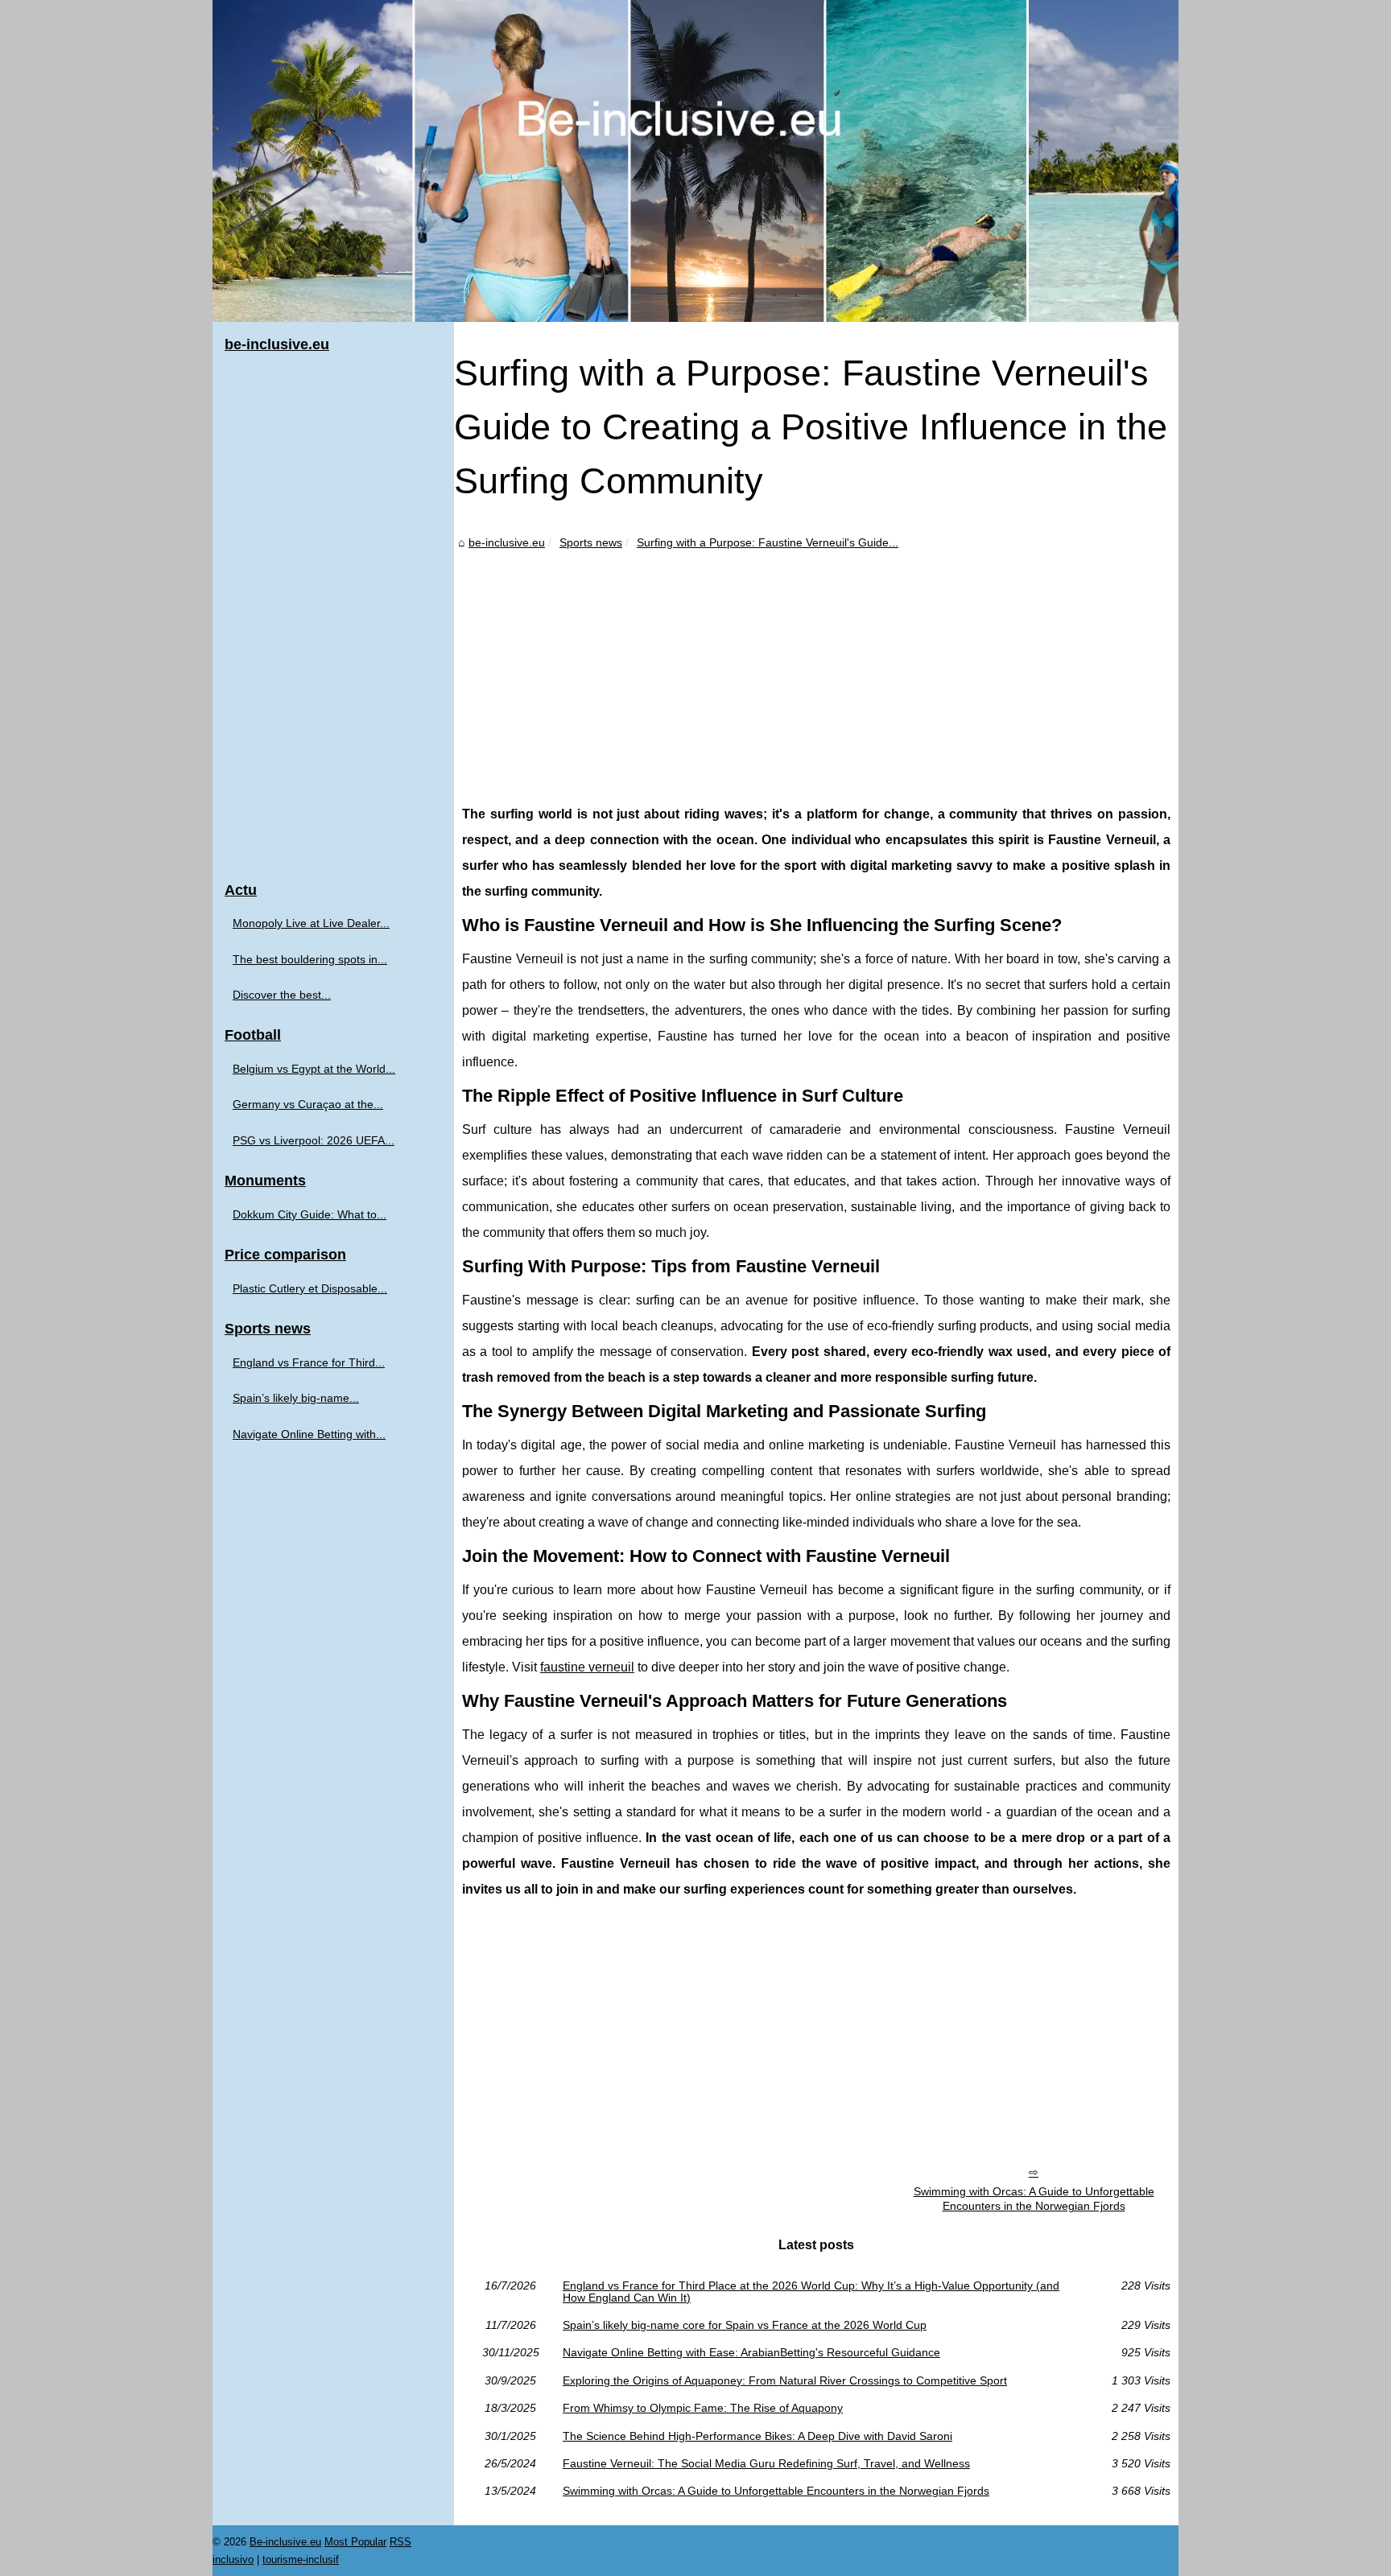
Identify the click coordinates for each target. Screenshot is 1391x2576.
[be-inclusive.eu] (695, 161)
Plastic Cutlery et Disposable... (310, 1288)
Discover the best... (282, 995)
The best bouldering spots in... (310, 959)
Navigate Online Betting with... (309, 1434)
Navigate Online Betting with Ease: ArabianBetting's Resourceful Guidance (751, 2352)
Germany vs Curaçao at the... (308, 1104)
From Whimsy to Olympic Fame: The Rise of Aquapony (703, 2408)
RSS (400, 2542)
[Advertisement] (816, 673)
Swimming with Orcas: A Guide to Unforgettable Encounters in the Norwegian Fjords (1034, 2199)
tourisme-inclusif (301, 2560)
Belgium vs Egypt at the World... (314, 1069)
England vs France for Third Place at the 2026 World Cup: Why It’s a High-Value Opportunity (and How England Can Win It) (811, 2292)
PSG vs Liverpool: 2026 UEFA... (314, 1140)
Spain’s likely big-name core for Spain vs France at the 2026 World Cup (745, 2325)
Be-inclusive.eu (285, 2542)
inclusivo (233, 2560)
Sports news (591, 542)
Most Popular (355, 2542)
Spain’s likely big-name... (296, 1398)
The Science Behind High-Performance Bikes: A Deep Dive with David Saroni (757, 2436)
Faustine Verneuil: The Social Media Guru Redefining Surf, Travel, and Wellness (766, 2463)
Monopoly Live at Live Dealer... (311, 923)
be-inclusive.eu (507, 542)
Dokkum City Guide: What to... (310, 1214)
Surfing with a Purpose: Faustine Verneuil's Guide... (768, 542)
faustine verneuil (587, 1667)
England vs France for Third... (309, 1362)
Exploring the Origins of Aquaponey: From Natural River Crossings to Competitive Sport (785, 2380)
